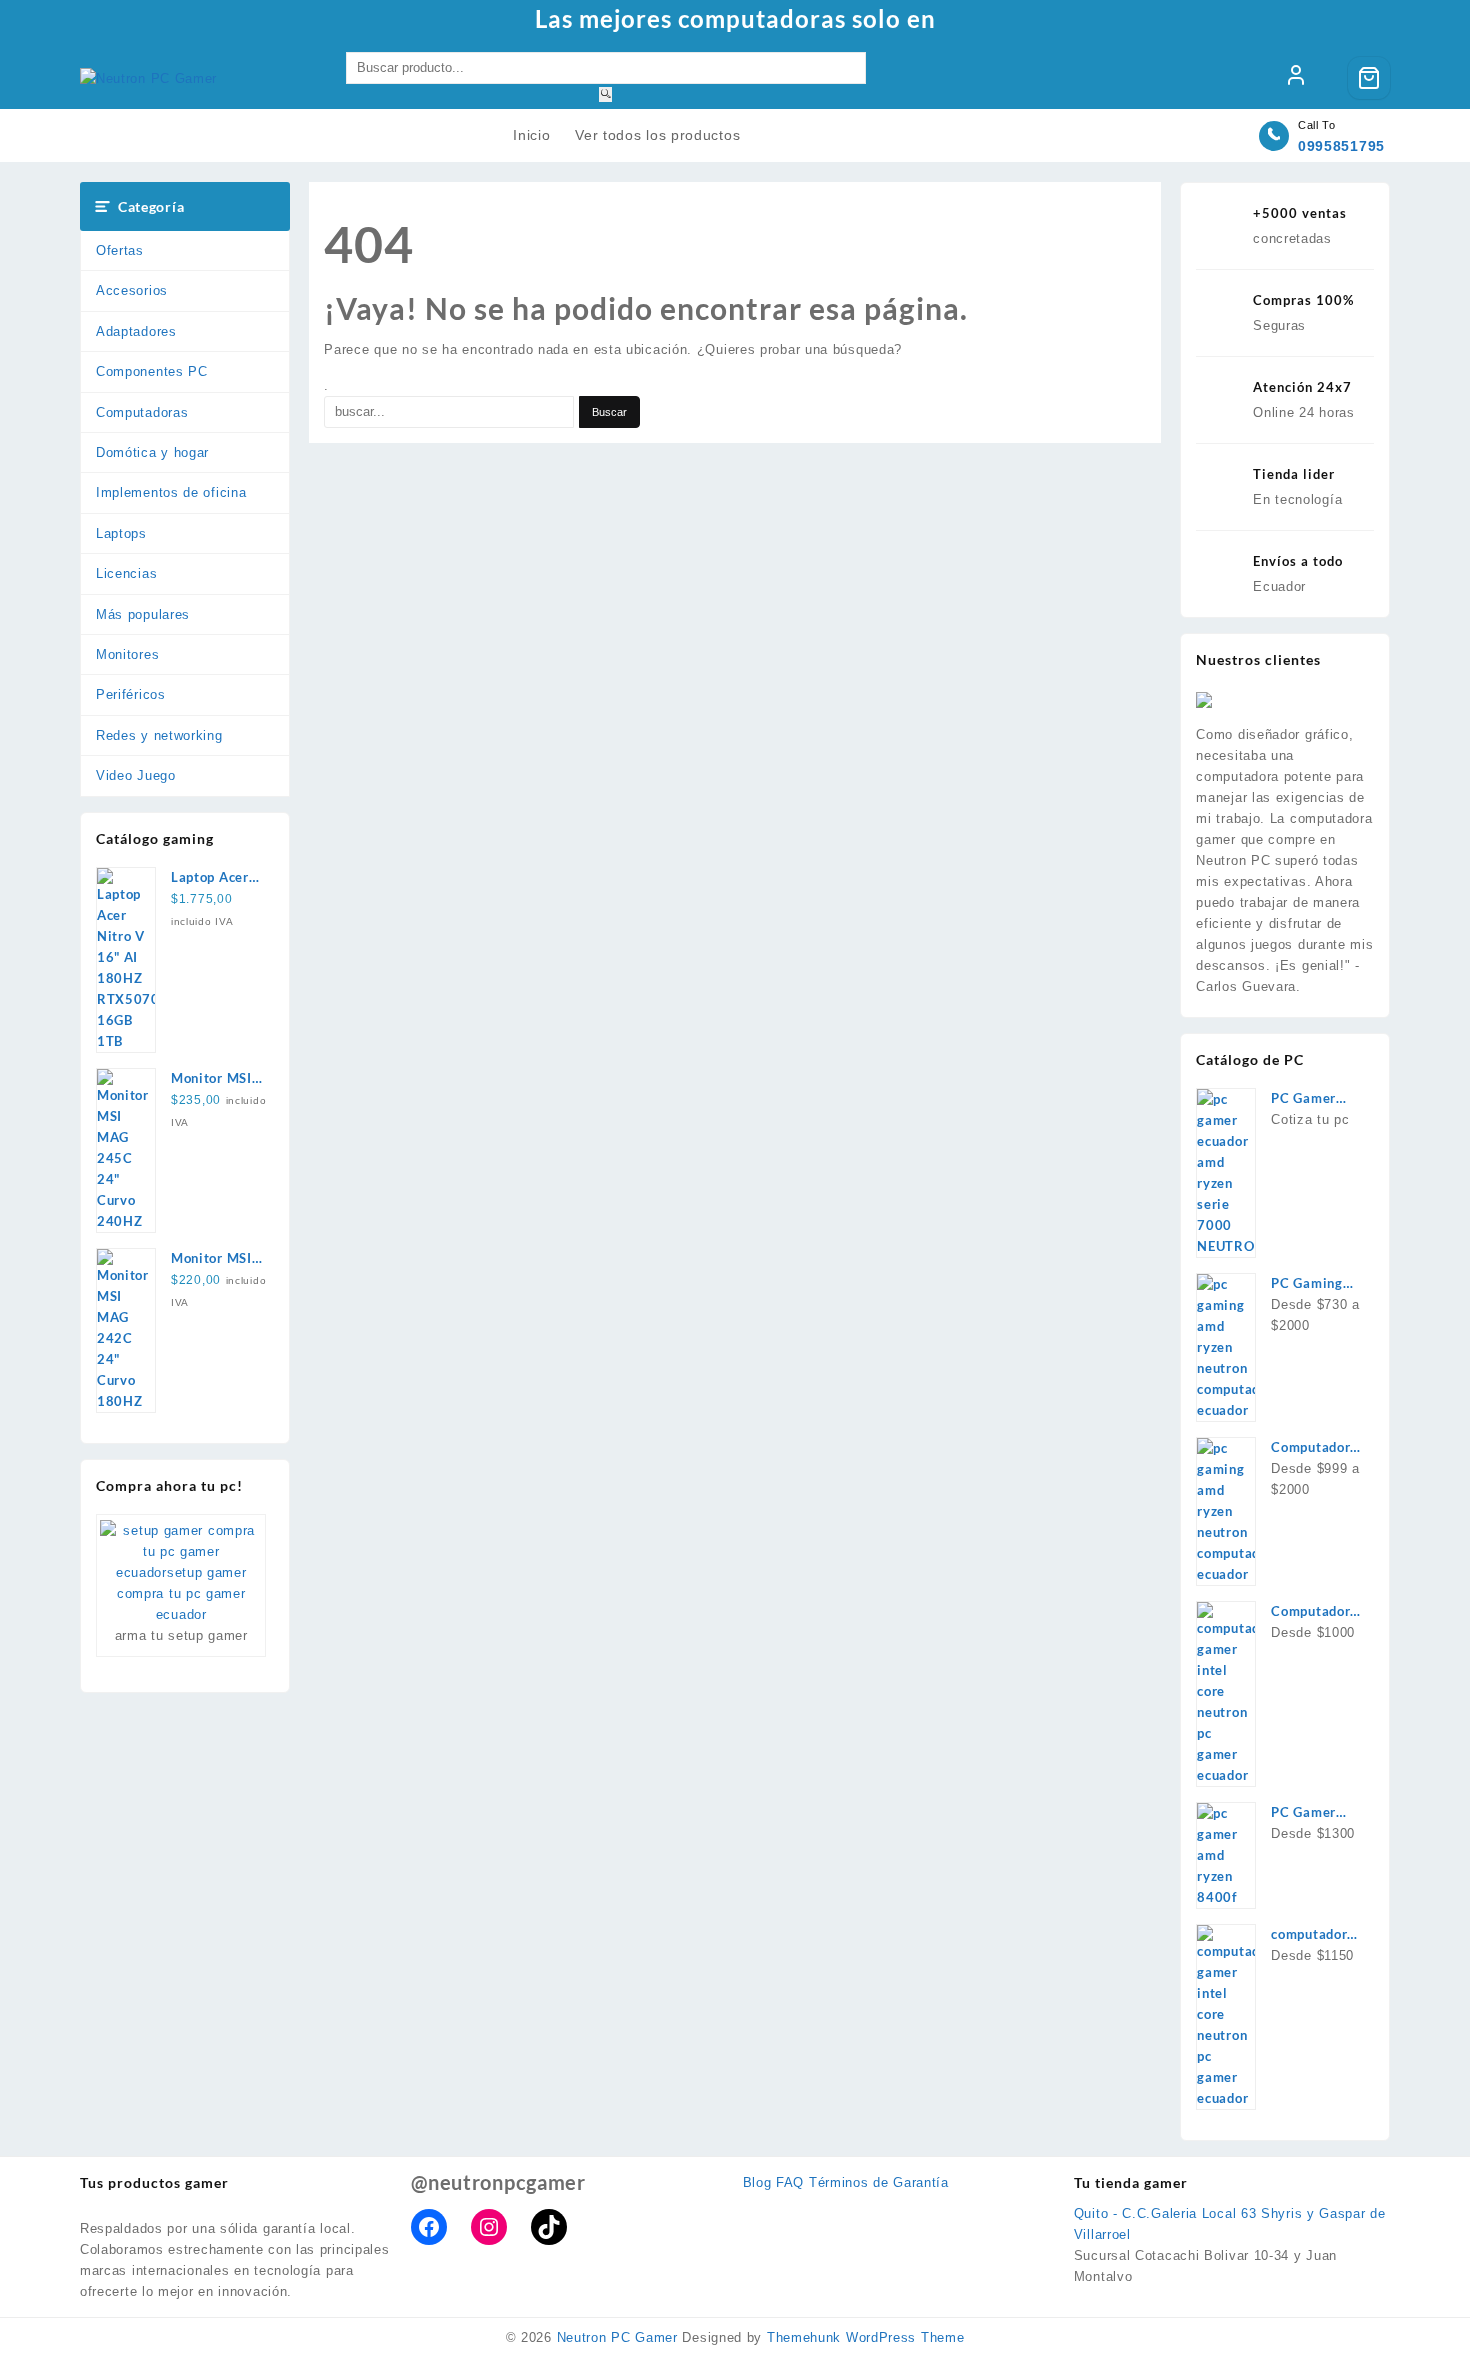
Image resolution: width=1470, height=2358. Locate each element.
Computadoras (142, 412)
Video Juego (136, 775)
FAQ (790, 2182)
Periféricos (131, 694)
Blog (757, 2182)
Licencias (126, 573)
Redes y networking (159, 735)
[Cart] (1369, 78)
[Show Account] (1296, 78)
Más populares (143, 614)
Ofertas (120, 250)
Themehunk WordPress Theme (866, 2337)
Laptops (121, 533)
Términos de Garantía (879, 2182)
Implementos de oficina (171, 492)
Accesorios (132, 290)
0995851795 (1341, 146)
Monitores (127, 654)
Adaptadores (136, 331)
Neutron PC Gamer (617, 2337)
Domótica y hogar (152, 452)
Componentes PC (152, 371)
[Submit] (605, 95)
